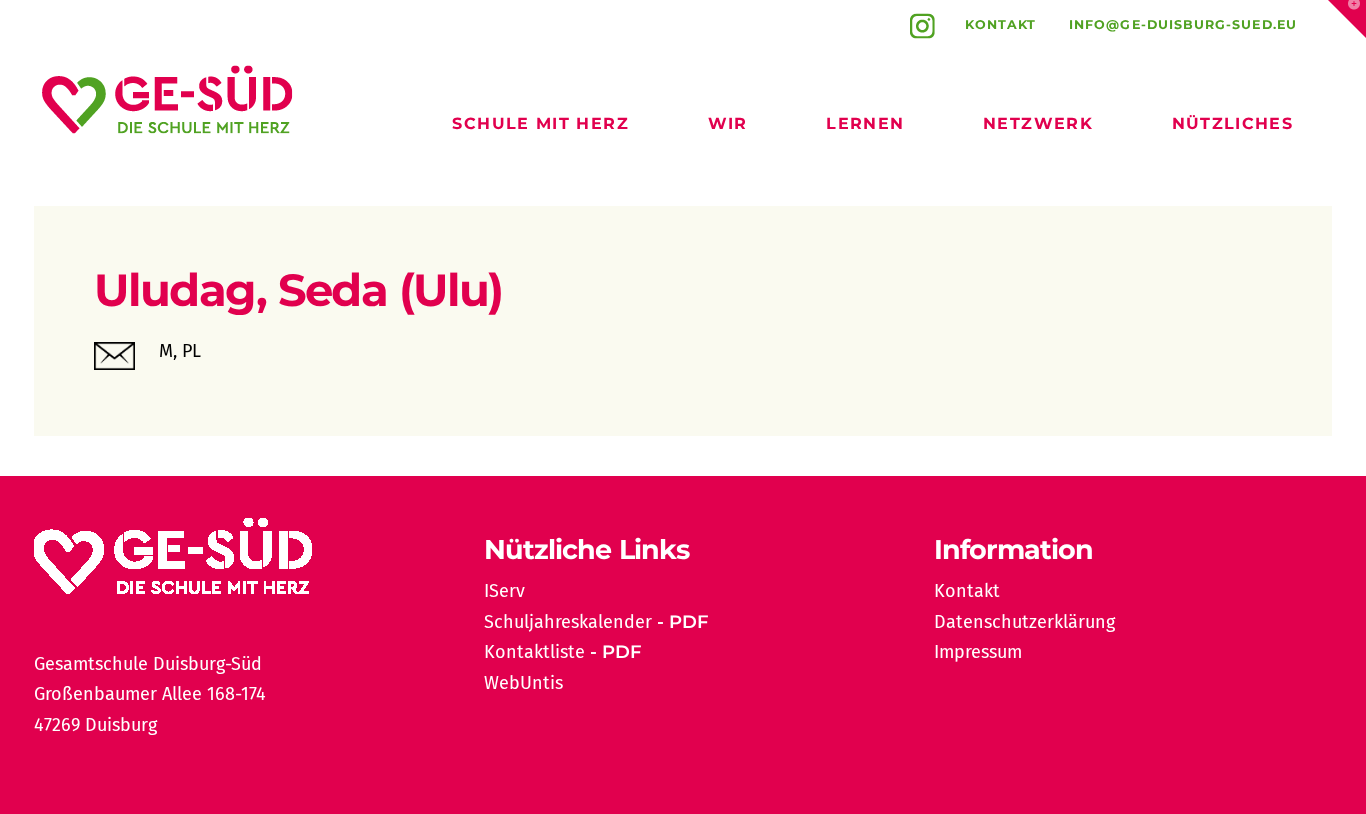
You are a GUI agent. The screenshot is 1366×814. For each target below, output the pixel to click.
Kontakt (1001, 24)
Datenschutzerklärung (1024, 622)
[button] (1347, 19)
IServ (504, 591)
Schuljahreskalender (568, 622)
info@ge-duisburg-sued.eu (1183, 24)
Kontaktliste (534, 652)
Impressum (978, 652)
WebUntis (523, 683)
